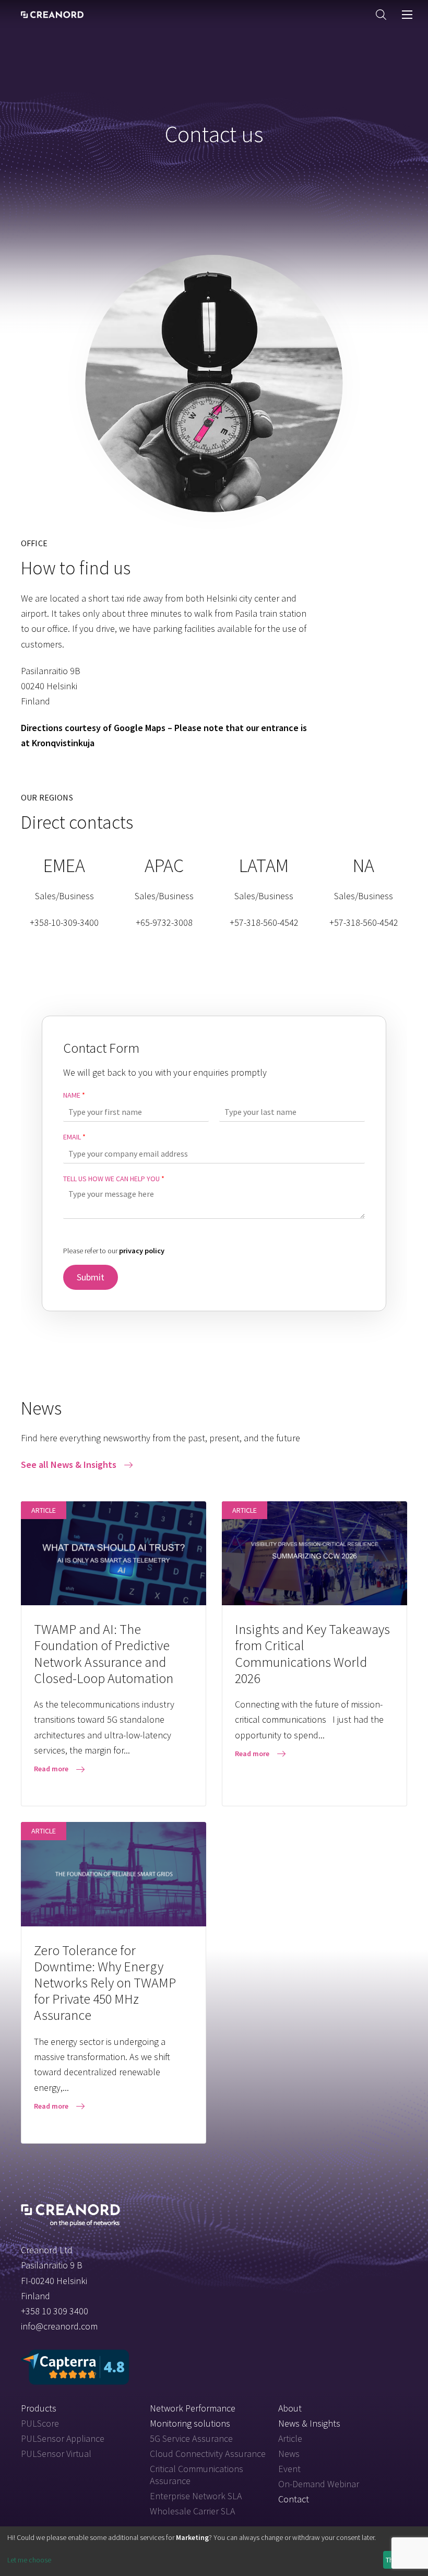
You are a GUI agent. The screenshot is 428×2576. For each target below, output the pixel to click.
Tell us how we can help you (114, 1179)
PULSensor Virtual (56, 2454)
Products (39, 2408)
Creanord (52, 15)
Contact (294, 2499)
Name (74, 1095)
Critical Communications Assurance (197, 2475)
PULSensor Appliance (63, 2438)
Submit (91, 1277)
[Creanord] (70, 2214)
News (289, 2454)
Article (290, 2438)
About (290, 2408)
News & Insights (309, 2423)
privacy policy (142, 1251)
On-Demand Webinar (319, 2484)
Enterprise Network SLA (196, 2496)
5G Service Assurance (191, 2438)
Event (289, 2469)
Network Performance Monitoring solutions (193, 2416)
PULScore (40, 2423)
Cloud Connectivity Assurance (208, 2454)
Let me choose (29, 2560)
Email (74, 1137)
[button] (381, 14)
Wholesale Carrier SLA (192, 2511)
